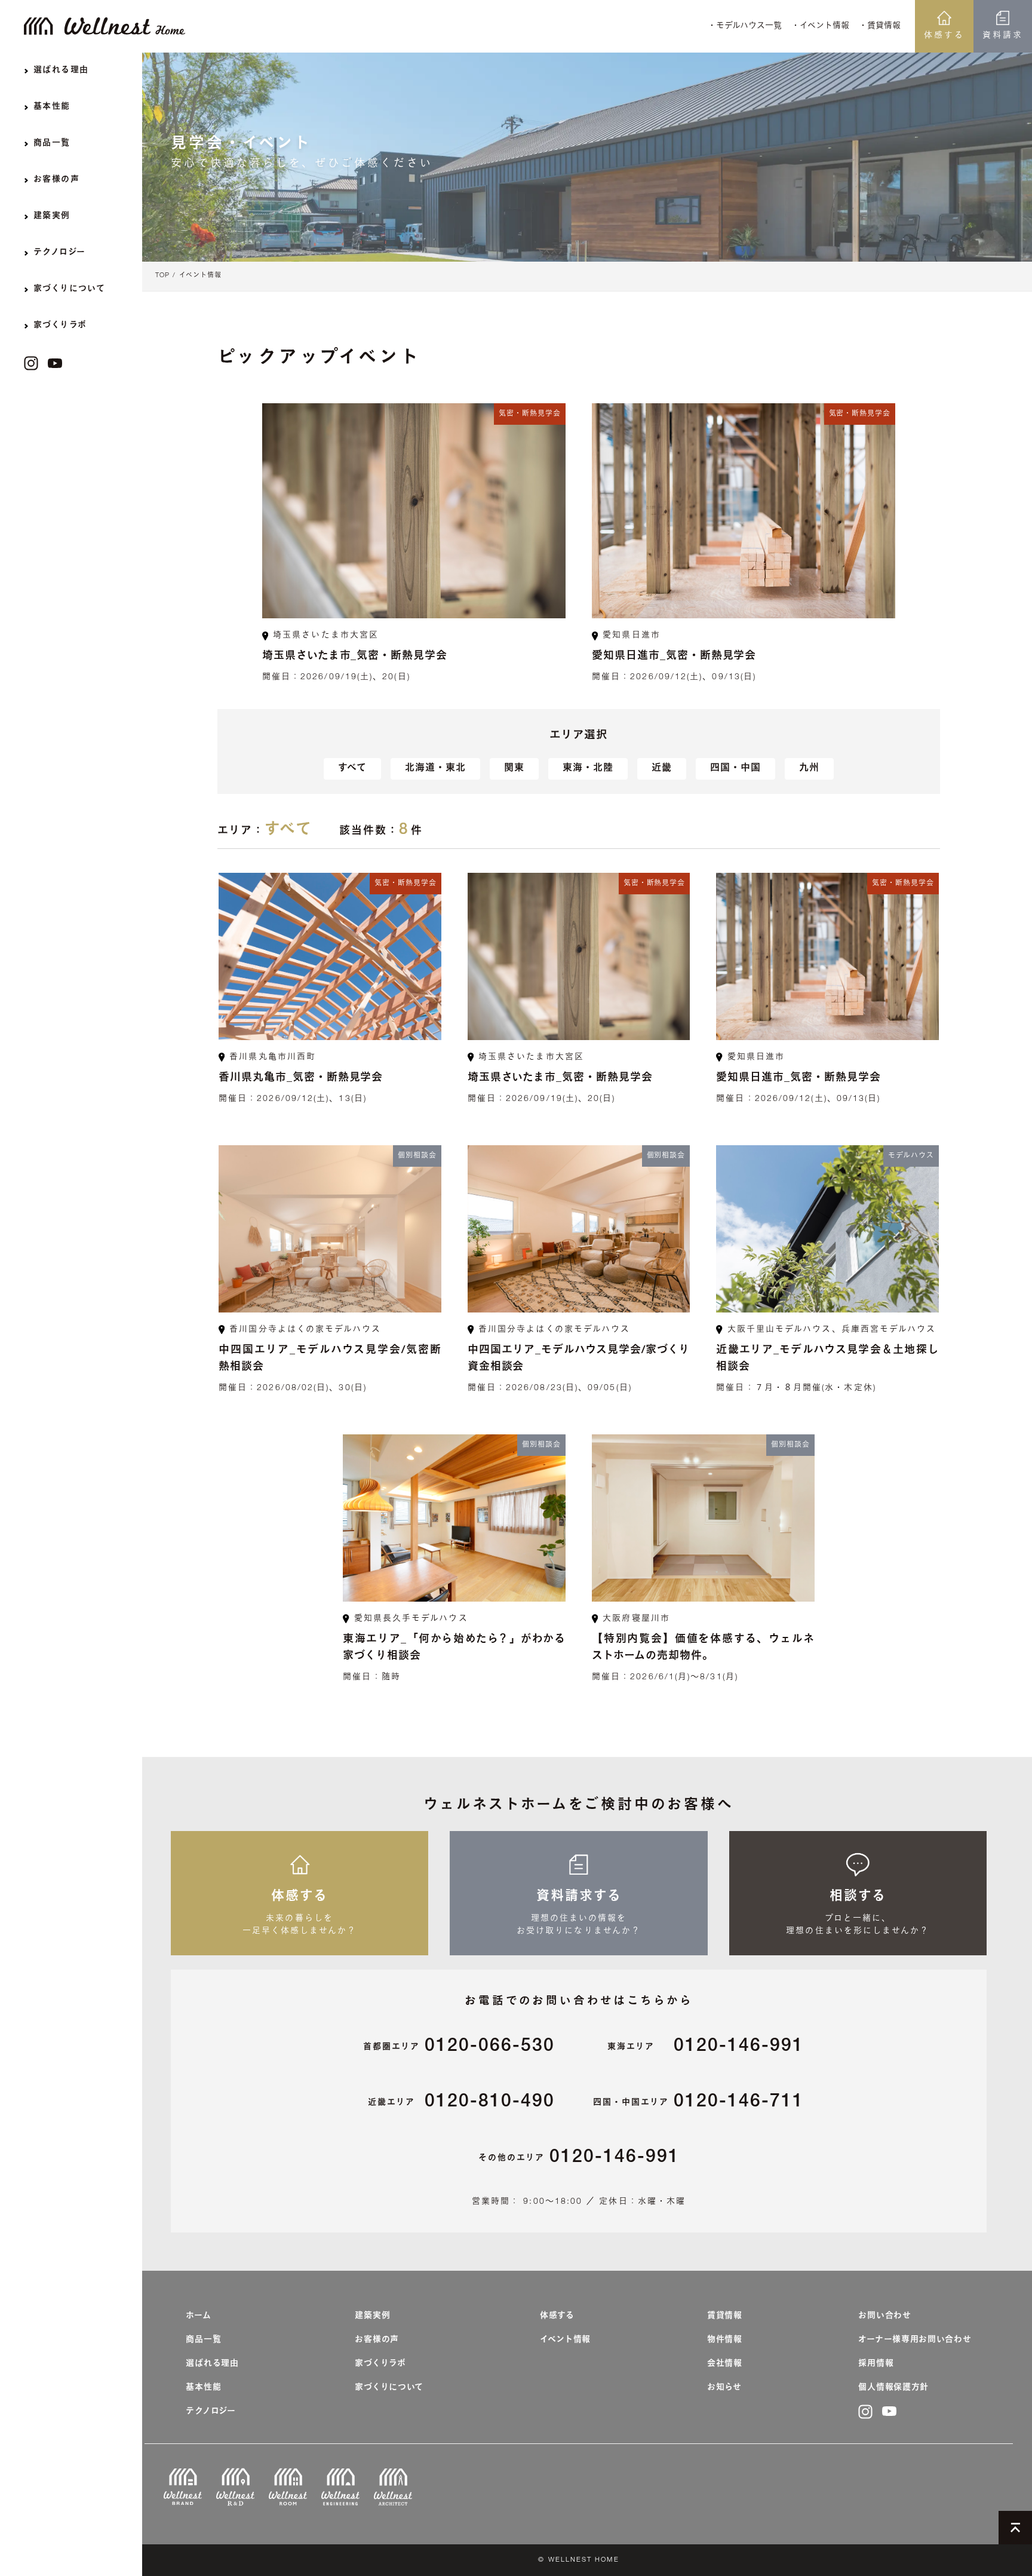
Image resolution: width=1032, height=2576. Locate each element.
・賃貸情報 (880, 26)
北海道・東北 (435, 769)
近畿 (662, 769)
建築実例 (372, 2316)
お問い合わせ (884, 2316)
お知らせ (724, 2388)
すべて (352, 769)
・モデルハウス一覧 (745, 26)
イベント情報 (200, 276)
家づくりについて (389, 2388)
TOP (162, 276)
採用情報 (876, 2364)
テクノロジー (211, 2412)
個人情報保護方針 (893, 2388)
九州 (809, 769)
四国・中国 (735, 769)
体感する (944, 36)
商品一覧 (203, 2340)
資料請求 (1003, 36)
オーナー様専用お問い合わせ (915, 2340)
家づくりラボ (380, 2364)
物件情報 (725, 2340)
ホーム (198, 2316)
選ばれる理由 (212, 2364)
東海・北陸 (588, 769)
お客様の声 (377, 2340)
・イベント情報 (820, 26)
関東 (514, 769)
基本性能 (203, 2388)
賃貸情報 (725, 2316)
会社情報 (725, 2364)
